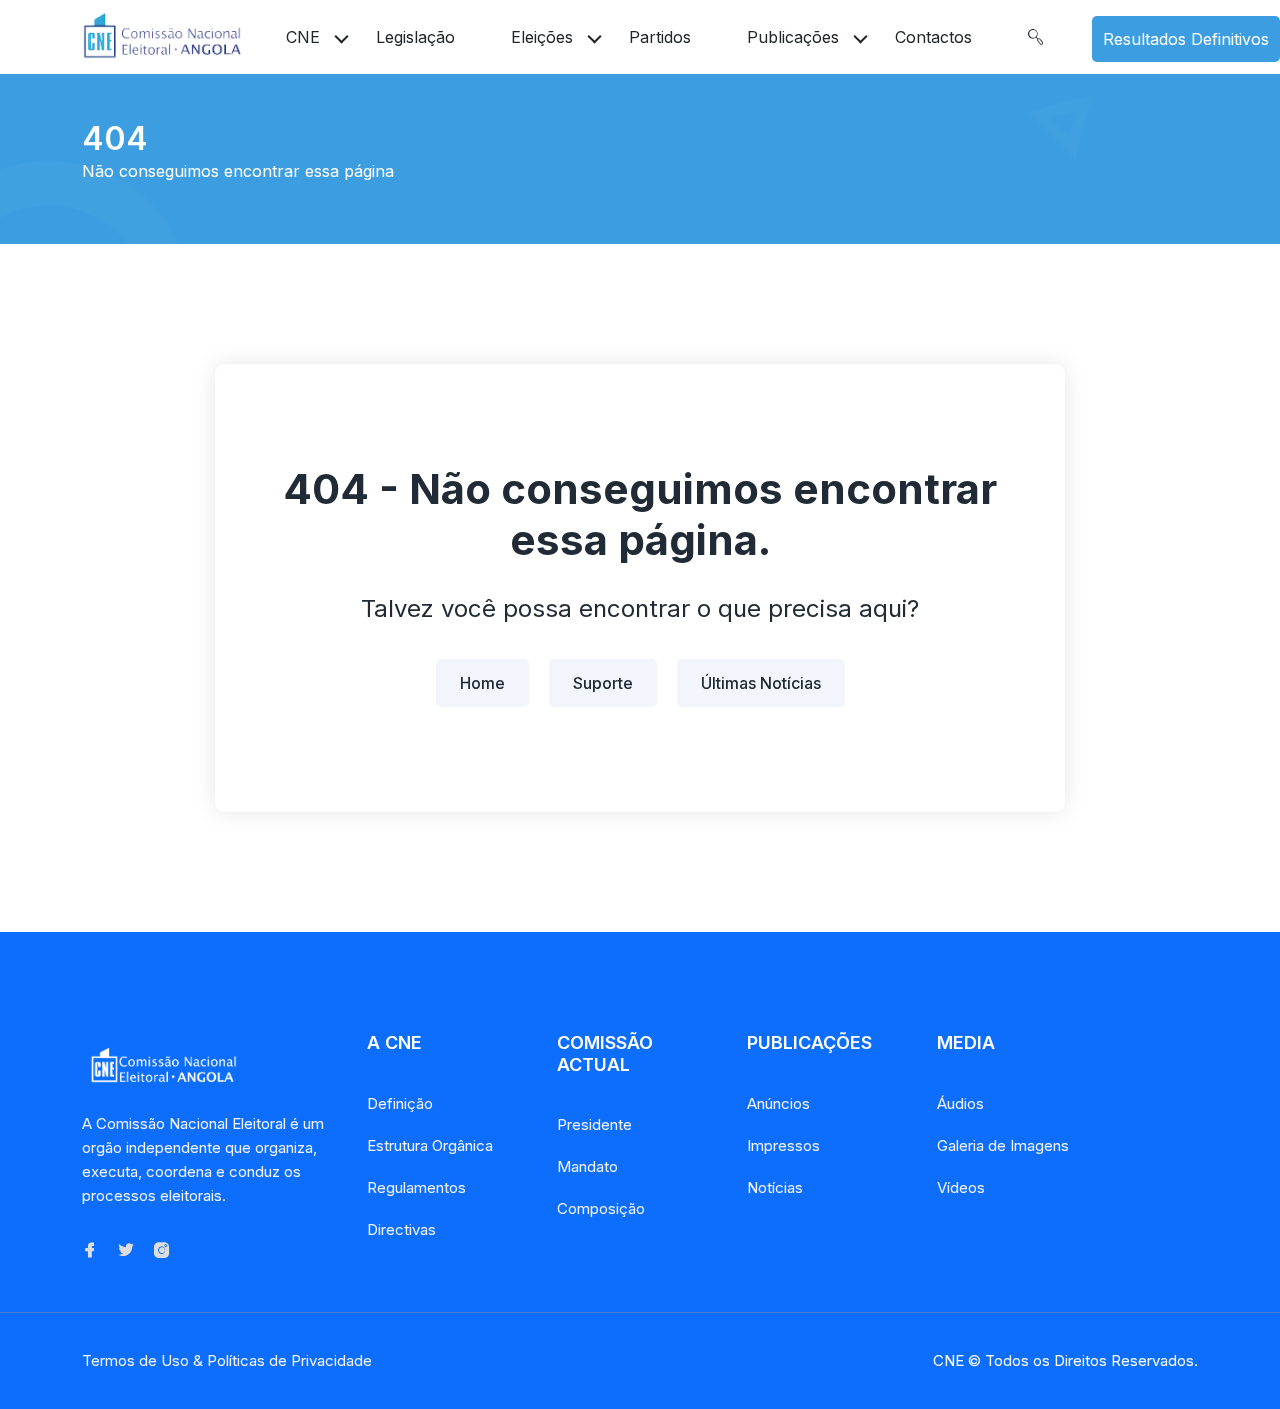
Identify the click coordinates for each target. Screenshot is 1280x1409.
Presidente (594, 1124)
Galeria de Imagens (1003, 1145)
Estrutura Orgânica (430, 1145)
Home (482, 683)
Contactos (933, 37)
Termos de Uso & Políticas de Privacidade (227, 1360)
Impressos (783, 1145)
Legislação (415, 37)
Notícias (775, 1187)
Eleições (542, 37)
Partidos (660, 37)
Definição (400, 1103)
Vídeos (961, 1187)
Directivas (401, 1229)
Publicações (793, 37)
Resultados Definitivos (1186, 39)
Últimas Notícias (761, 683)
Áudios (960, 1103)
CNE (303, 37)
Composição (601, 1208)
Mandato (587, 1166)
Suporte (603, 683)
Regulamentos (416, 1187)
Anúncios (778, 1103)
